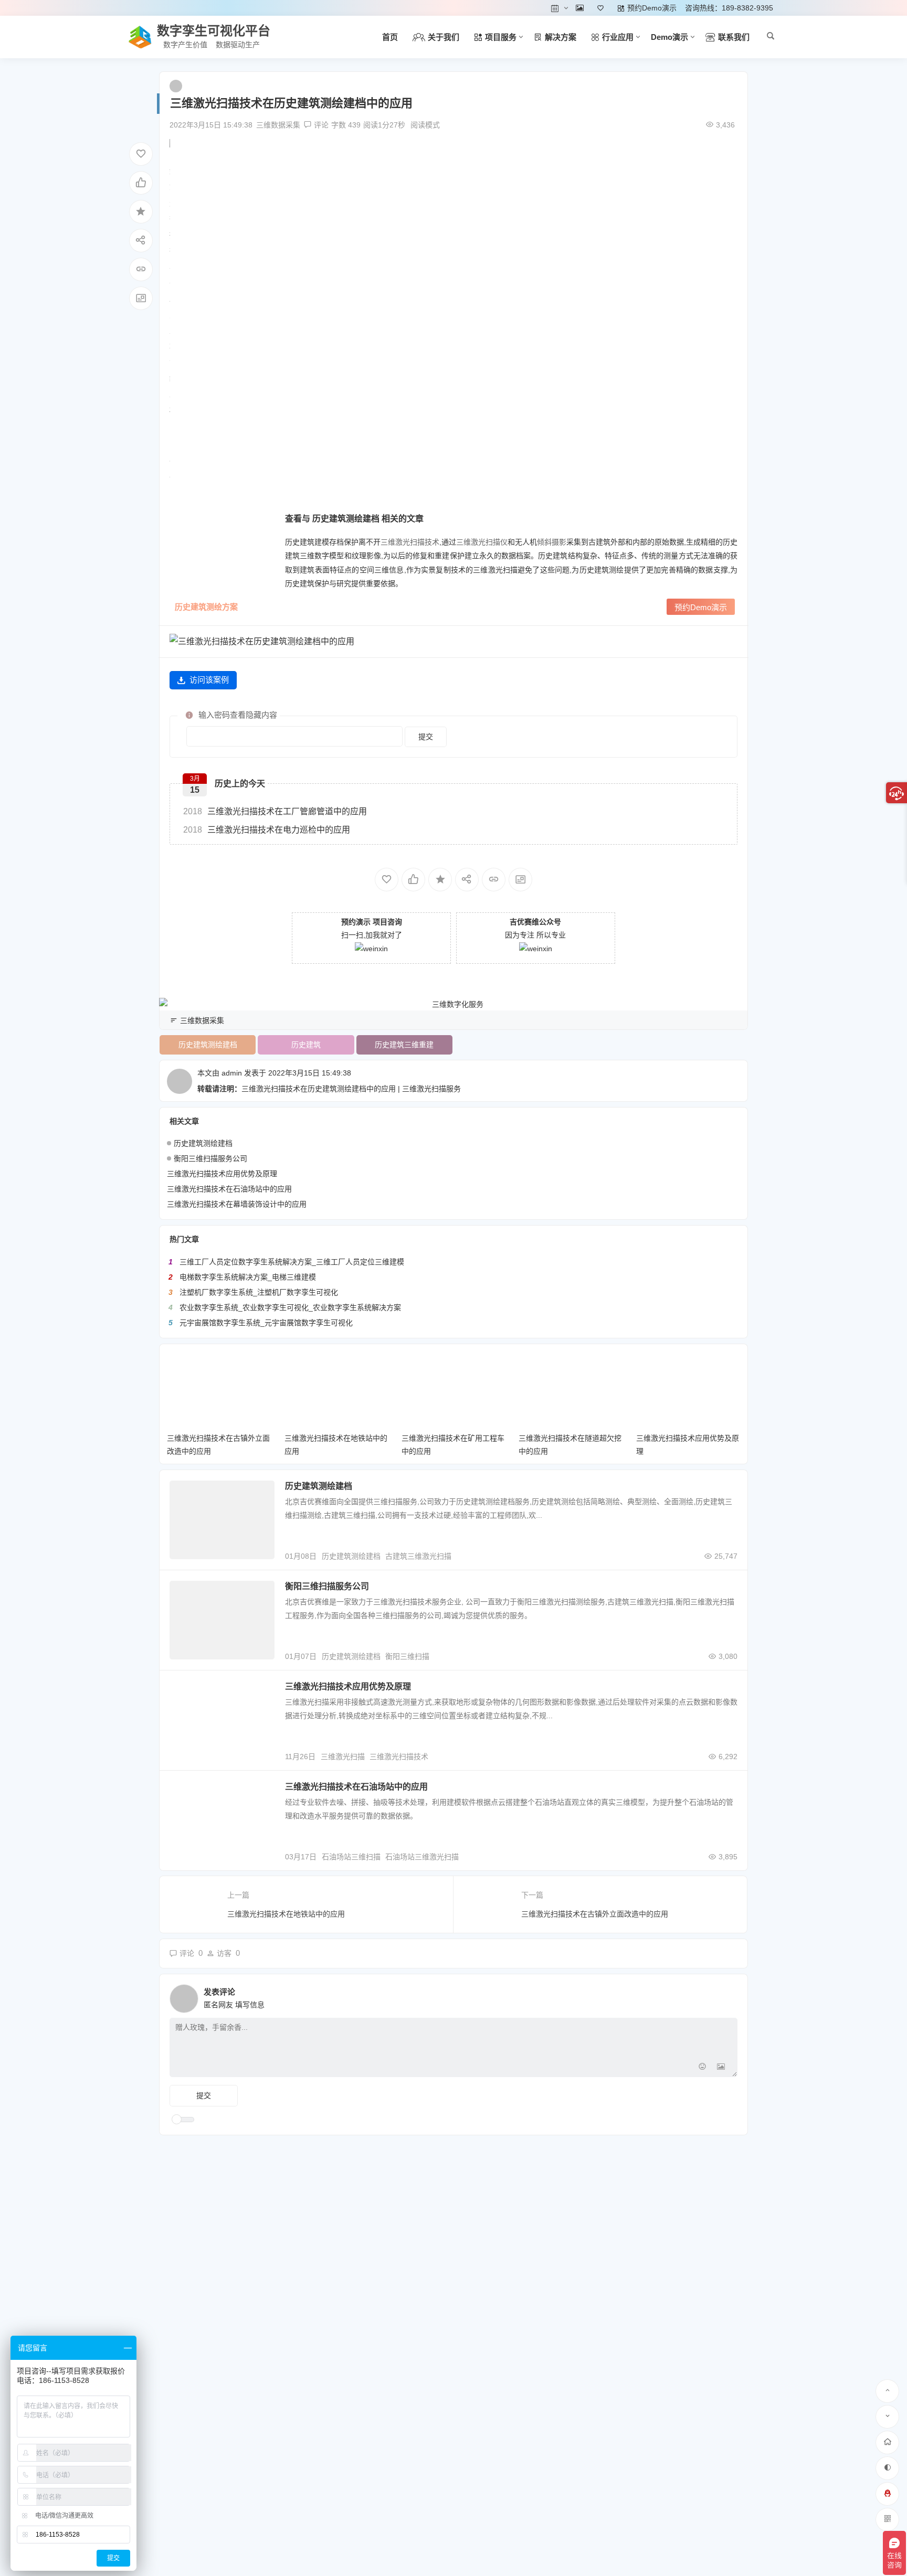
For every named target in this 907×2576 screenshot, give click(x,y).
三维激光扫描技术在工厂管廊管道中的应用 (275, 811)
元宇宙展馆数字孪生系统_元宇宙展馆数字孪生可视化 (266, 1323)
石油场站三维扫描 (351, 1857)
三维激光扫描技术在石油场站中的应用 (229, 1189)
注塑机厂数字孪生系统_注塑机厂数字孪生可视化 (259, 1292)
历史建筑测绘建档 (208, 1045)
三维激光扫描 (343, 1757)
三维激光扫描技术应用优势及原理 (222, 1174)
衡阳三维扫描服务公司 (210, 1158)
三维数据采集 (278, 125)
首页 (390, 37)
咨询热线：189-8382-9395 (729, 8)
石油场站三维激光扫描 (422, 1857)
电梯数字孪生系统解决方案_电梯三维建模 (248, 1277)
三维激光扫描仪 (482, 542)
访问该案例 (209, 680)
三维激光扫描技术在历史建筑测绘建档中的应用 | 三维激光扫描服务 (351, 1089)
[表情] (702, 2068)
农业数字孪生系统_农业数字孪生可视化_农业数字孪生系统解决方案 (290, 1307)
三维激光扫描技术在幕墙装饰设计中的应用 (237, 1204)
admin (232, 1073)
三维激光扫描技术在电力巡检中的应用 (267, 830)
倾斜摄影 (552, 542)
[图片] (721, 2068)
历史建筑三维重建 (404, 1045)
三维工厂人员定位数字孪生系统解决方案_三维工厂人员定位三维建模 (292, 1262)
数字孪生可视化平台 (214, 31)
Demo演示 (669, 37)
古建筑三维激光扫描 (418, 1556)
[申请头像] (727, 1996)
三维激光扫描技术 (410, 542)
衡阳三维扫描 (407, 1656)
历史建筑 (306, 1045)
